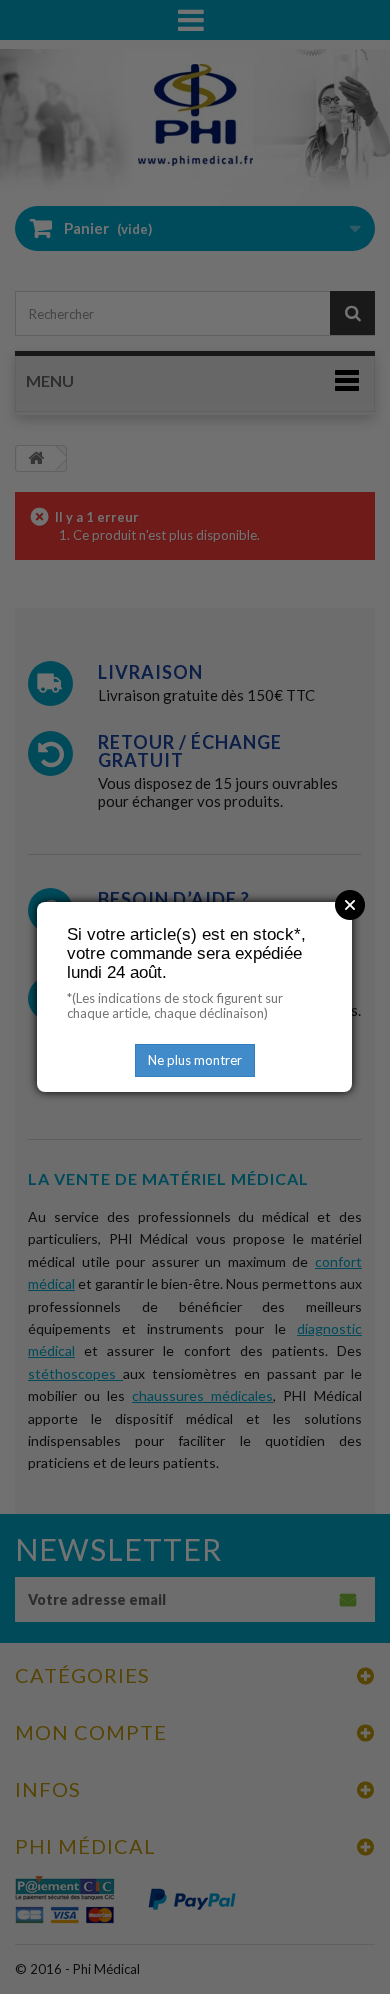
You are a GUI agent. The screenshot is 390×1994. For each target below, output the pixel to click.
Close (350, 905)
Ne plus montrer (195, 1060)
